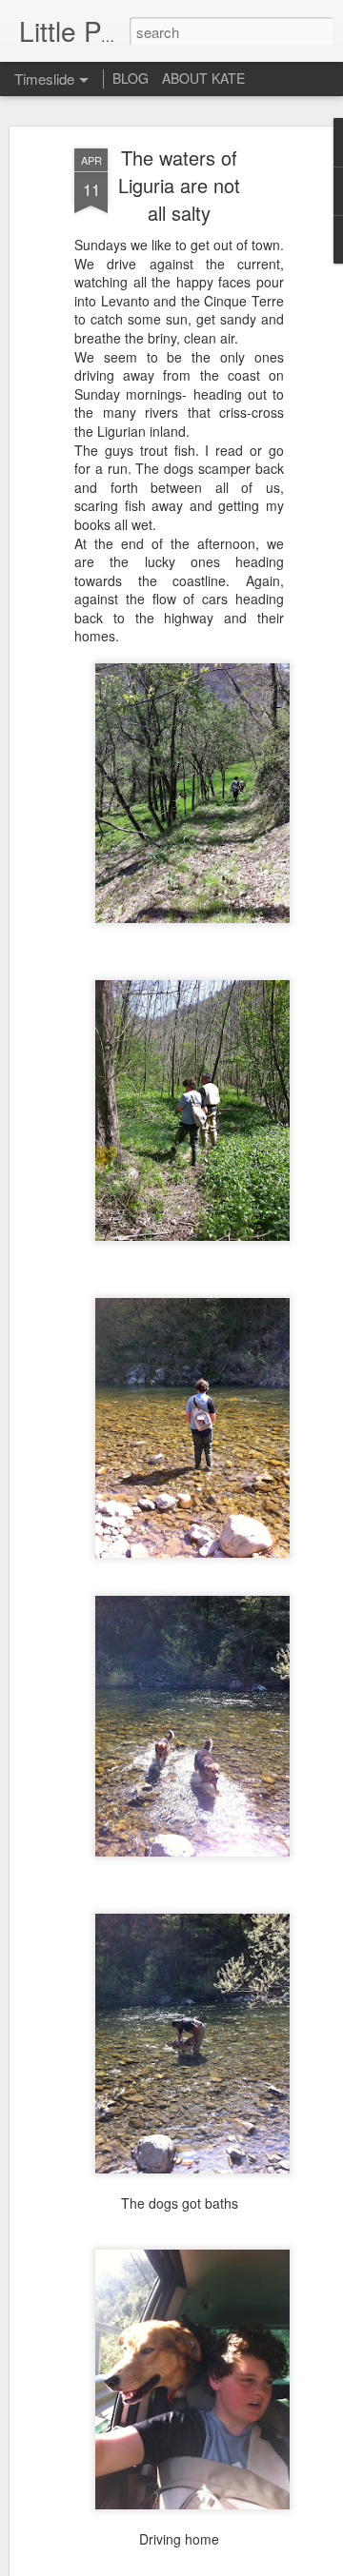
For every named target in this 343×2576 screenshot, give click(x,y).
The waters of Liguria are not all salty (179, 185)
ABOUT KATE (203, 78)
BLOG (131, 78)
